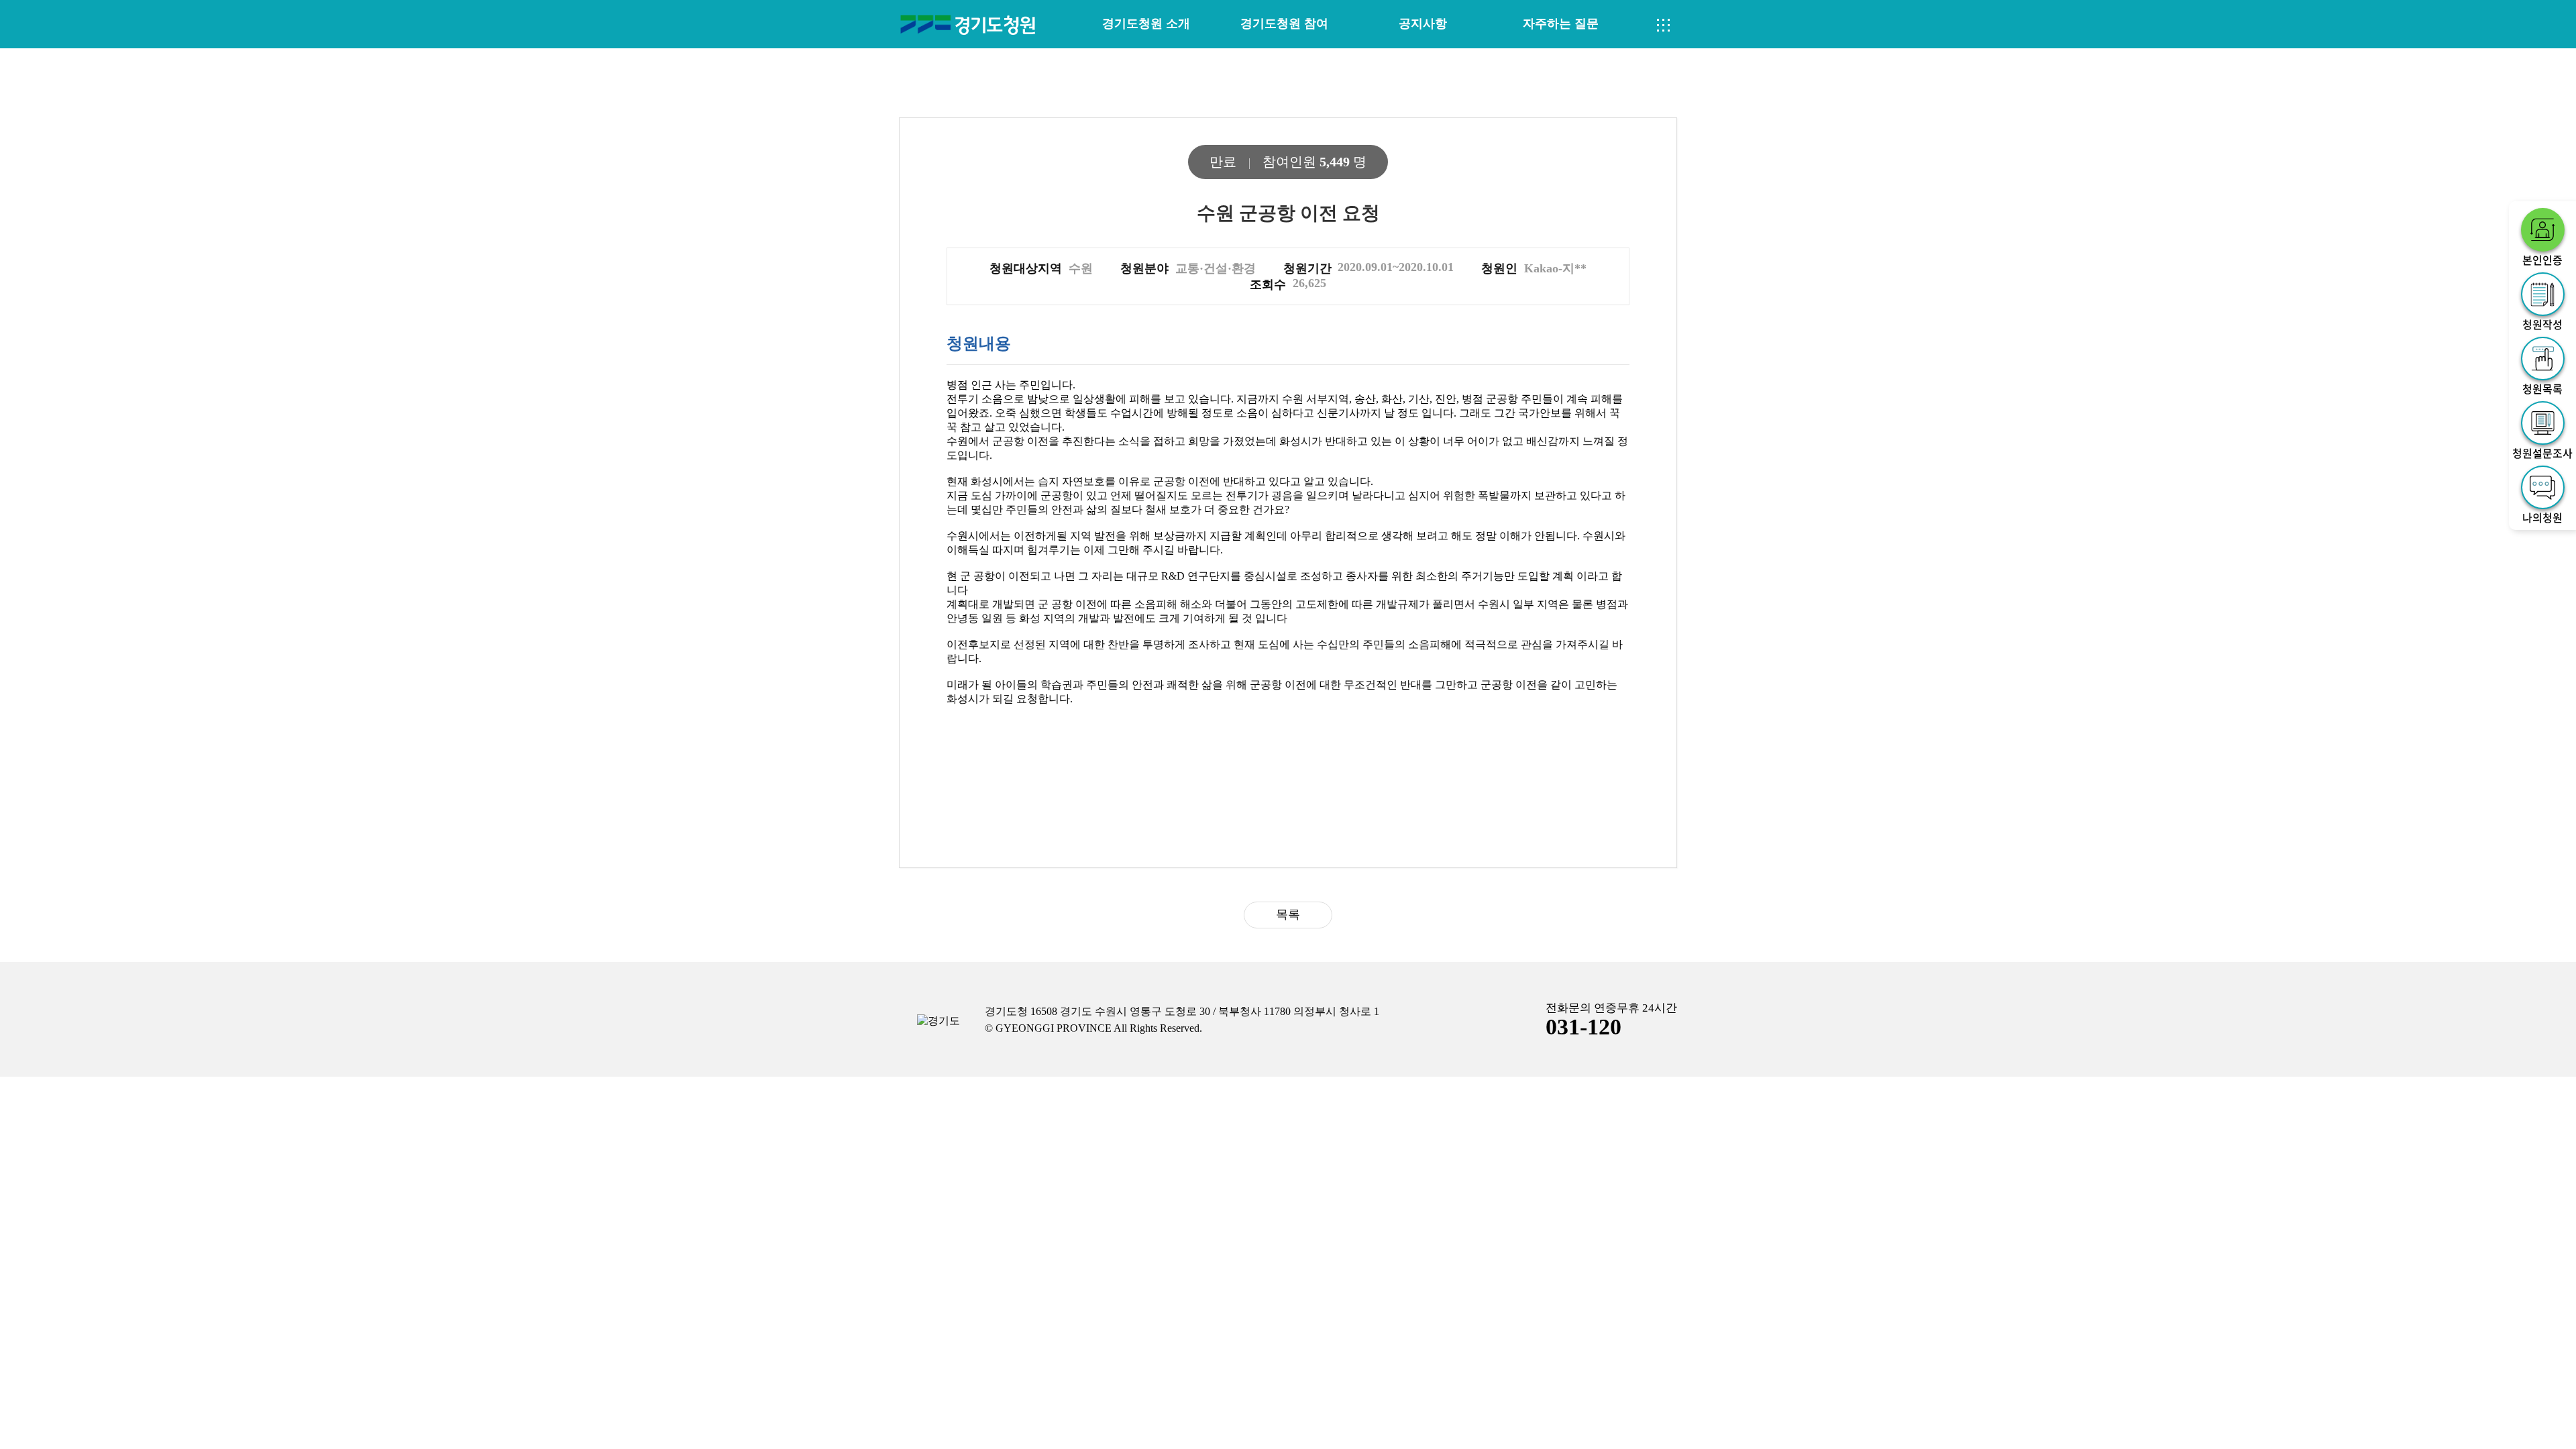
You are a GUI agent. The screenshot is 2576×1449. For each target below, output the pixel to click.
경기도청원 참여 (1284, 23)
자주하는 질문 (1561, 23)
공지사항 (1423, 23)
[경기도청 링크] (938, 1021)
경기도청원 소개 (1146, 23)
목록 (1288, 914)
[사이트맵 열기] (1664, 25)
